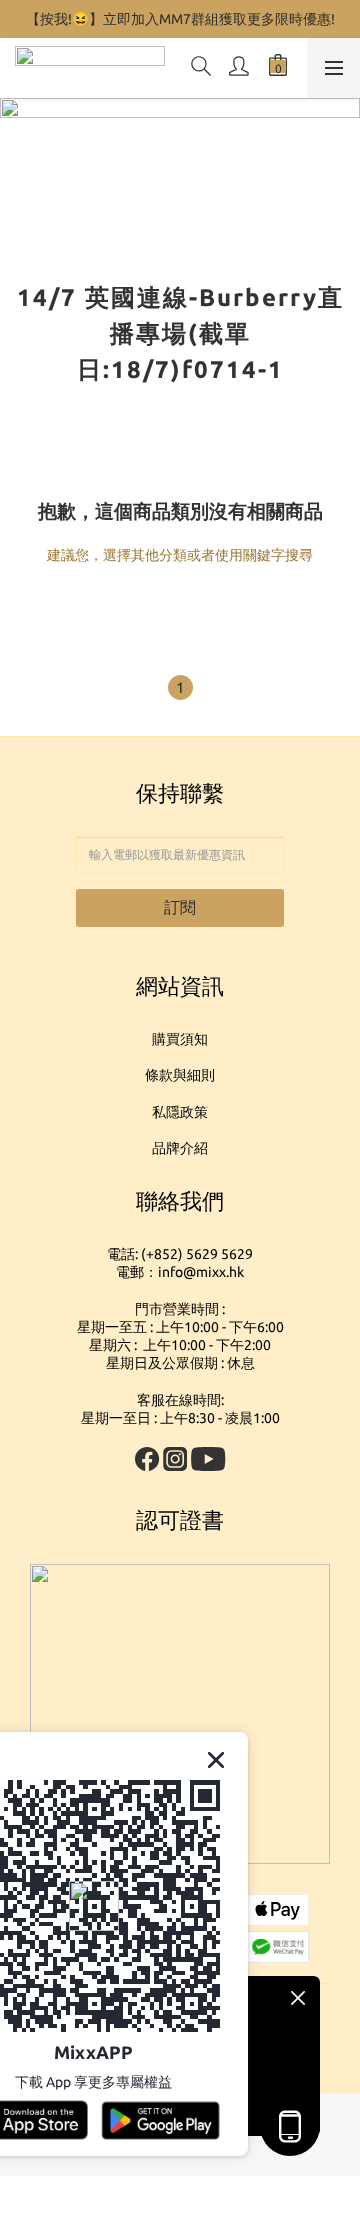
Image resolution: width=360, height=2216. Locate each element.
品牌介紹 (180, 1148)
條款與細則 (180, 1075)
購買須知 (180, 1039)
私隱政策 (180, 1112)
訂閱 (180, 907)
